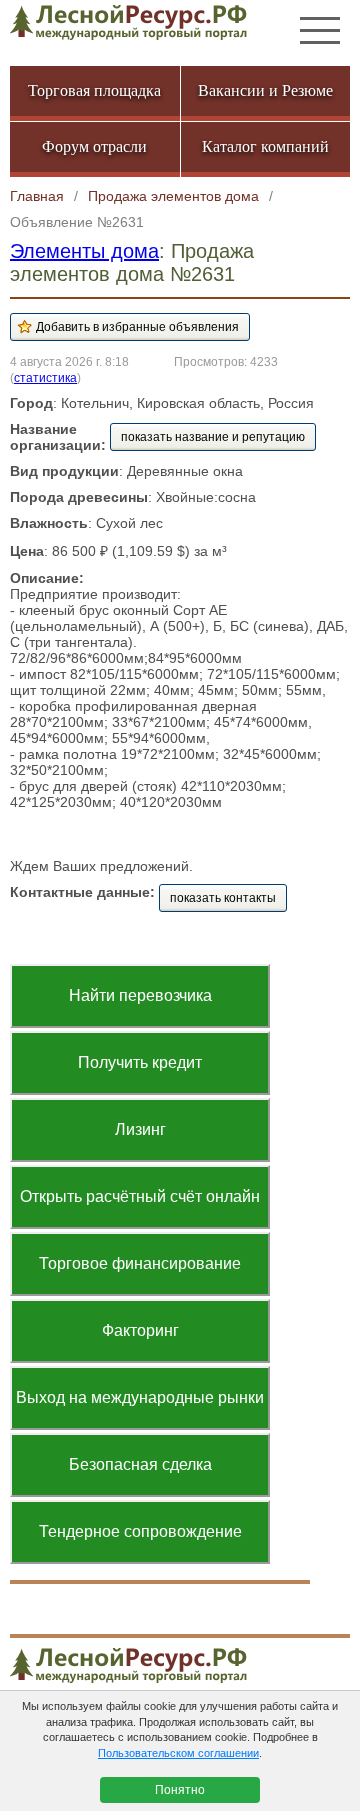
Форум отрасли (94, 146)
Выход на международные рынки (140, 1397)
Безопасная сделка (140, 1464)
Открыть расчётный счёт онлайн (140, 1196)
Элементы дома (84, 251)
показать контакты (223, 898)
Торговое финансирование (140, 1263)
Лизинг (140, 1129)
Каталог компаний (265, 146)
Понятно (180, 1790)
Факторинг (140, 1330)
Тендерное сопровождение (140, 1531)
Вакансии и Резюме (265, 90)
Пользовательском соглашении (178, 1753)
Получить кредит (140, 1062)
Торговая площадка (94, 90)
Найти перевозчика (140, 995)
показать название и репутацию (213, 437)
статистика (45, 377)
